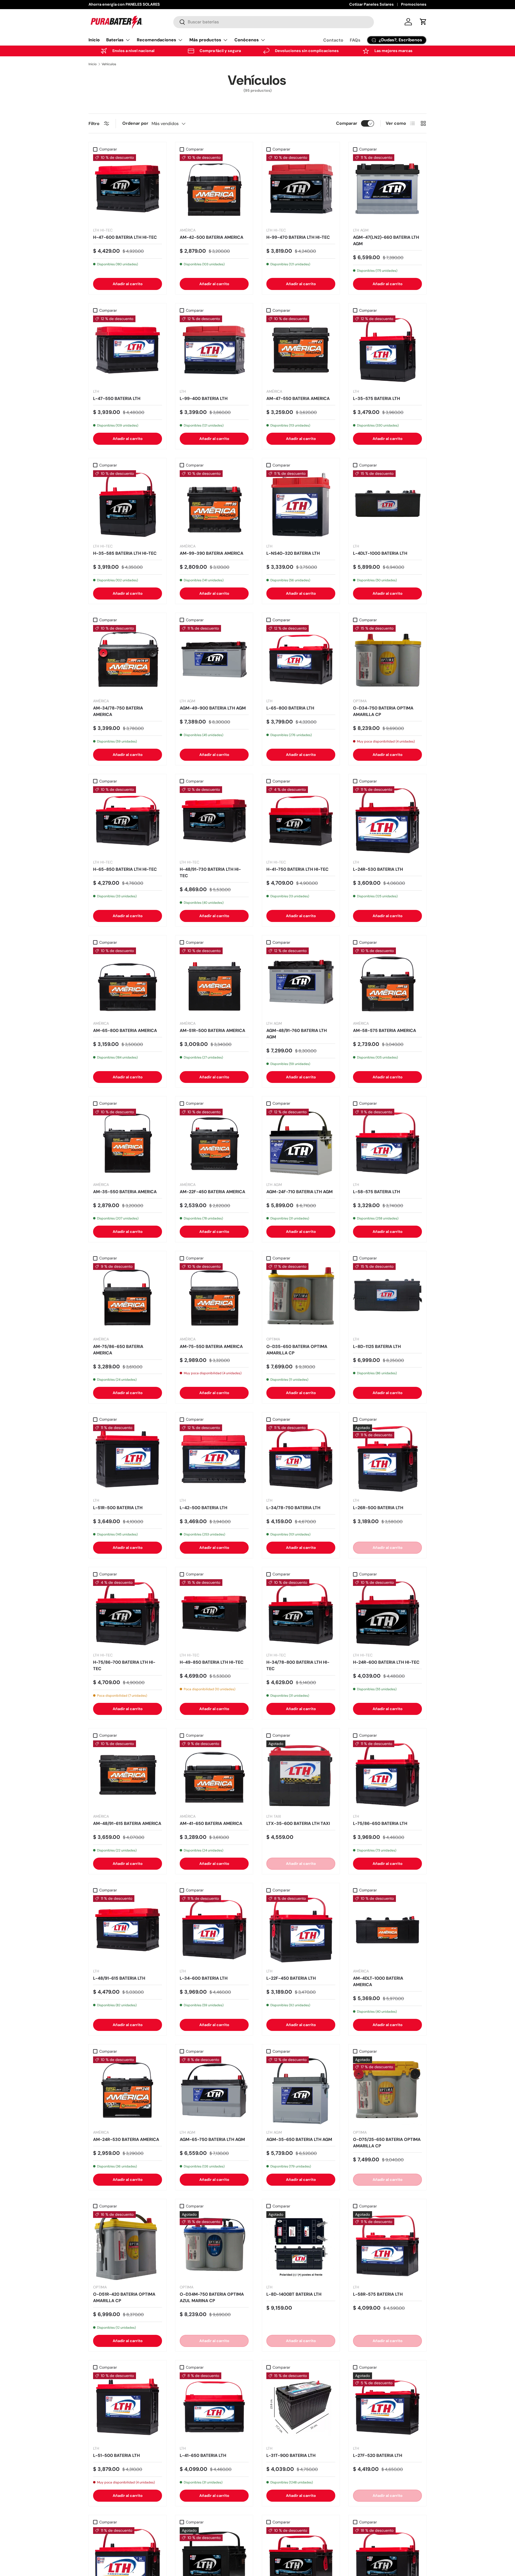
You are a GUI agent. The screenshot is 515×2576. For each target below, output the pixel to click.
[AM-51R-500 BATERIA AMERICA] (214, 982)
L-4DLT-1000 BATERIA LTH (380, 553)
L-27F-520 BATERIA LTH (378, 2455)
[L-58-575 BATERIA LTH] (387, 1143)
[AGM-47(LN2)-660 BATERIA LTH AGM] (387, 189)
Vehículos (109, 64)
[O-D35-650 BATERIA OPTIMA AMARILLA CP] (301, 1298)
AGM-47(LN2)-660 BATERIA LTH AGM (386, 240)
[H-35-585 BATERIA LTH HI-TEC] (128, 505)
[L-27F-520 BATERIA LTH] (387, 2407)
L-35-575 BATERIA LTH (376, 398)
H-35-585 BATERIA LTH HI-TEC (125, 553)
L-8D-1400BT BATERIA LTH (294, 2294)
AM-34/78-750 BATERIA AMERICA (118, 711)
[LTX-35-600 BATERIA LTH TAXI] (301, 1775)
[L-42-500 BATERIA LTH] (214, 1459)
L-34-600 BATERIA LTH (204, 1978)
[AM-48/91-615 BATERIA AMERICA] (128, 1775)
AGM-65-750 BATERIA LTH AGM (212, 2139)
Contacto (333, 40)
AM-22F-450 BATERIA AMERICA (212, 1192)
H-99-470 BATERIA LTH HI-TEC (298, 237)
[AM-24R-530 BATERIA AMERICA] (128, 2091)
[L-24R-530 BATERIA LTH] (387, 821)
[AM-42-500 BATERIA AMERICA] (214, 189)
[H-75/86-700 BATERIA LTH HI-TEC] (128, 1614)
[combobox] (274, 22)
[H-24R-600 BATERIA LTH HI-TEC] (387, 1614)
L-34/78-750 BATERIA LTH (293, 1508)
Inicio (94, 40)
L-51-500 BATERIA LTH (116, 2455)
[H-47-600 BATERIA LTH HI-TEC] (128, 189)
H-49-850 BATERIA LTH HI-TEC (212, 1662)
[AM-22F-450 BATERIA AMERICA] (214, 1143)
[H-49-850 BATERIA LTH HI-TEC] (214, 1614)
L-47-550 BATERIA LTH (117, 398)
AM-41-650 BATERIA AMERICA (211, 1823)
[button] (423, 22)
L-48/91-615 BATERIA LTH (119, 1978)
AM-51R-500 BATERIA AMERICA (212, 1030)
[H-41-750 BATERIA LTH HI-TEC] (301, 821)
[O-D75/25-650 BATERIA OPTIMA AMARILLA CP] (387, 2091)
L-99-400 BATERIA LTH (204, 398)
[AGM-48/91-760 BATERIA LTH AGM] (301, 982)
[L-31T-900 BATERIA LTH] (301, 2407)
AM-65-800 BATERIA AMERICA (125, 1030)
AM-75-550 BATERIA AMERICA (211, 1346)
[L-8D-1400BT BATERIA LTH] (301, 2246)
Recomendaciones (157, 40)
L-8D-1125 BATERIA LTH (377, 1346)
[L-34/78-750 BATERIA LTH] (301, 1459)
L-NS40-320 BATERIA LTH (293, 553)
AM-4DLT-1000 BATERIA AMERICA (378, 1981)
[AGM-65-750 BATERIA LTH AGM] (214, 2091)
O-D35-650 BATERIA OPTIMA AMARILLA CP (297, 1350)
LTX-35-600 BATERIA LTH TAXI (298, 1823)
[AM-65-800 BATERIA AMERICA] (128, 982)
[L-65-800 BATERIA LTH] (301, 659)
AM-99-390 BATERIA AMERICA (211, 553)
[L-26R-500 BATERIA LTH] (387, 1459)
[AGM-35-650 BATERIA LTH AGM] (301, 2091)
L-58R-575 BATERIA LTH (378, 2294)
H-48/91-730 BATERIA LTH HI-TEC (210, 872)
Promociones (414, 4)
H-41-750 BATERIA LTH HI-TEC (297, 869)
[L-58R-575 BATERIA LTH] (387, 2246)
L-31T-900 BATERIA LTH (291, 2455)
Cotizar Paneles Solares (371, 4)
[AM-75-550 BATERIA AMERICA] (214, 1298)
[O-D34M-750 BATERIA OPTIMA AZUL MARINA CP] (214, 2246)
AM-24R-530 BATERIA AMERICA (126, 2139)
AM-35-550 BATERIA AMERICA (125, 1192)
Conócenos (247, 40)
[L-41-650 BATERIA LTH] (214, 2407)
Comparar (347, 123)
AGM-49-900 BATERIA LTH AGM (213, 708)
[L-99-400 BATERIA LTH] (214, 350)
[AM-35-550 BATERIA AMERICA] (128, 1143)
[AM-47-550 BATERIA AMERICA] (301, 350)
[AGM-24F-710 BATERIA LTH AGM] (301, 1143)
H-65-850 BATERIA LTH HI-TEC (125, 869)
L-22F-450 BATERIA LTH (291, 1978)
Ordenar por (135, 123)
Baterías (115, 40)
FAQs (355, 40)
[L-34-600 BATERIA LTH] (214, 1930)
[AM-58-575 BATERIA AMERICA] (387, 982)
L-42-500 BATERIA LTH (203, 1508)
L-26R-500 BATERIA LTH (378, 1508)
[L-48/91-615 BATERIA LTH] (128, 1930)
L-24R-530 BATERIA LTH (378, 869)
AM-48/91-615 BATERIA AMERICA (127, 1823)
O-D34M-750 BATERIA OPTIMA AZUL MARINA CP (212, 2297)
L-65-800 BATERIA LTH (290, 708)
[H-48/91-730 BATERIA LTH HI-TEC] (214, 821)
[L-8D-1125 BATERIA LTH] (387, 1298)
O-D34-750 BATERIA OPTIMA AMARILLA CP (383, 711)
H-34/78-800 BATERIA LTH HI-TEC (298, 1665)
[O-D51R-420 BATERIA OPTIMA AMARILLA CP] (128, 2246)
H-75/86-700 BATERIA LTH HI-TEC (124, 1665)
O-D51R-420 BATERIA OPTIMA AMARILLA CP (124, 2297)
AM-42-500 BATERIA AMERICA (211, 237)
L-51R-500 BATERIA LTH (118, 1508)
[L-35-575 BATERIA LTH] (387, 350)
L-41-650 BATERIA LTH (203, 2455)
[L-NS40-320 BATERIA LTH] (301, 505)
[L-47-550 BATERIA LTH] (128, 350)
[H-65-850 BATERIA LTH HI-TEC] (128, 821)
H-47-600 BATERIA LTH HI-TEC (125, 237)
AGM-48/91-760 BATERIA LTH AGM (297, 1034)
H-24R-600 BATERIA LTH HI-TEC (386, 1662)
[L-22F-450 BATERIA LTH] (301, 1930)
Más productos (205, 40)
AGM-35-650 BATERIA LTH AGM (299, 2139)
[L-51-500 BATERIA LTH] (128, 2407)
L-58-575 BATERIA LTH (376, 1192)
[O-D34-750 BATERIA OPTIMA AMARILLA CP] (387, 659)
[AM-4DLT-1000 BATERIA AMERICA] (387, 1930)
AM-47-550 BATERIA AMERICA (298, 398)
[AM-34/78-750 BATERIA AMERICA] (128, 659)
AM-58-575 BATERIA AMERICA (385, 1030)
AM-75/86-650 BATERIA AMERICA (118, 1350)
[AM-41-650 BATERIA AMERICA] (214, 1775)
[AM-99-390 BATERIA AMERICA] (214, 505)
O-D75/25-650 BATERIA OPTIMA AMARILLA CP (387, 2143)
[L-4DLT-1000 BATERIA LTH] (387, 505)
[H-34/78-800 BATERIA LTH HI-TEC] (301, 1614)
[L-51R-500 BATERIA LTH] (128, 1459)
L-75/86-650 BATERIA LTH (380, 1823)
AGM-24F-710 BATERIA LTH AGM (299, 1192)
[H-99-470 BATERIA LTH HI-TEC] (301, 189)
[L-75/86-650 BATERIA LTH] (387, 1775)
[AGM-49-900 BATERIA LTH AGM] (214, 659)
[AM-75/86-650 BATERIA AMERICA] (128, 1298)
